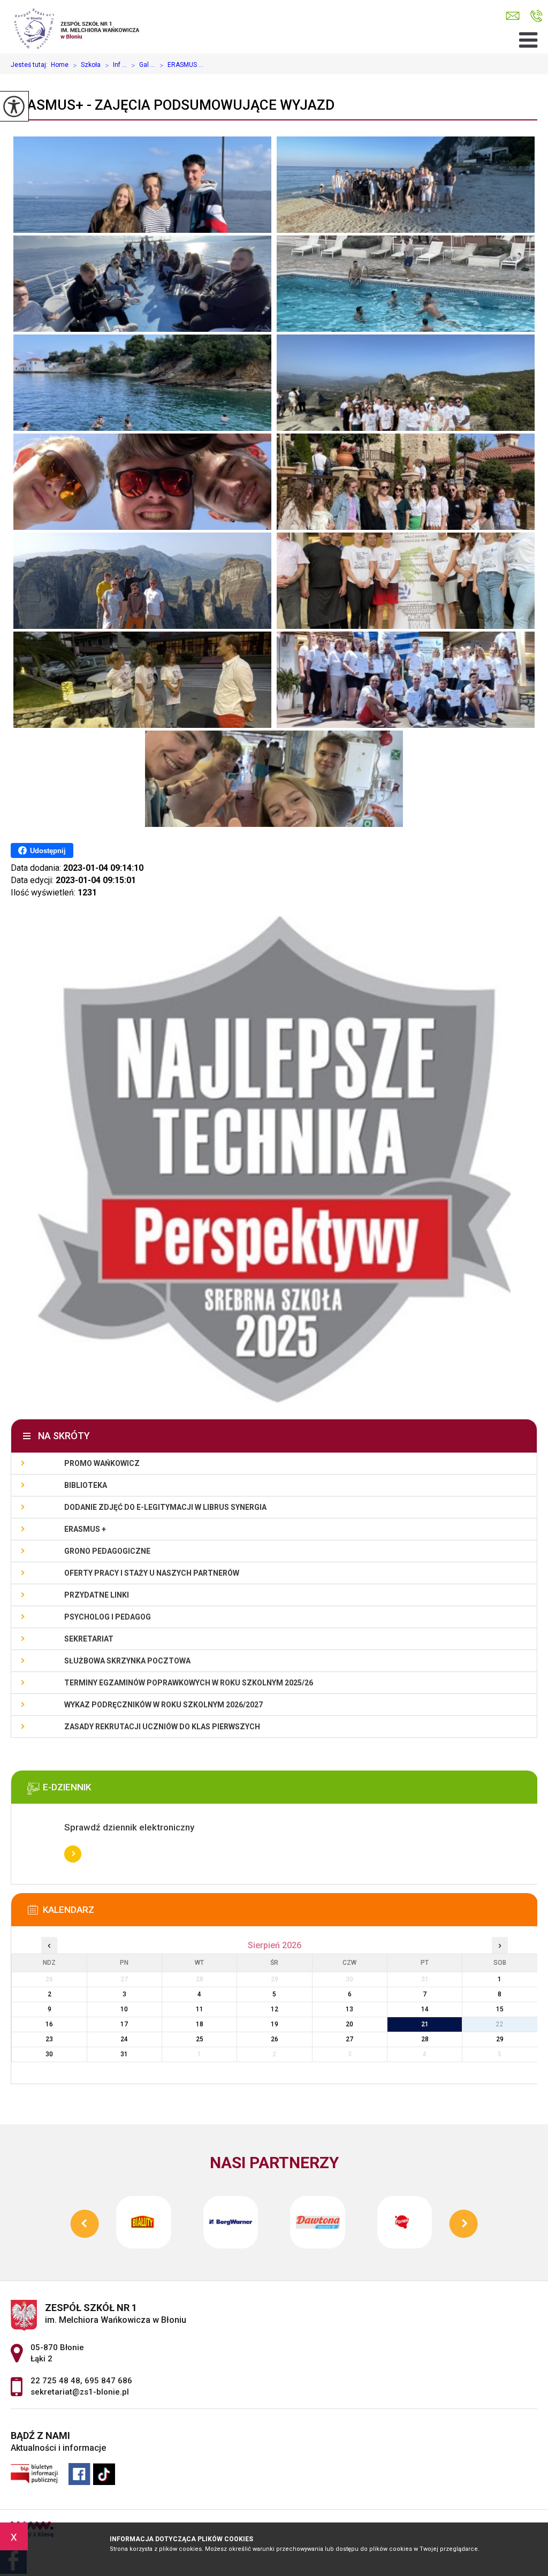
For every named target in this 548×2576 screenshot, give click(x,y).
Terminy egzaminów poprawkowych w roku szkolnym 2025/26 (189, 1683)
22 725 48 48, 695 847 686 (536, 16)
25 (200, 2039)
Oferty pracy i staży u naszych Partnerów (152, 1573)
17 (124, 2024)
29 (500, 2039)
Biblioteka (86, 1485)
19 (275, 2024)
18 (200, 2024)
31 (124, 2054)
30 (49, 2054)
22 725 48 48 (55, 2381)
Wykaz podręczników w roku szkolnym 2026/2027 (163, 1705)
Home (60, 65)
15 (500, 2009)
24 (124, 2039)
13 (349, 2009)
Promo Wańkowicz (102, 1463)
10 (124, 2009)
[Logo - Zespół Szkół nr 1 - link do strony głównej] (83, 27)
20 (349, 2024)
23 (49, 2039)
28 (425, 2039)
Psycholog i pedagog (108, 1617)
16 (49, 2024)
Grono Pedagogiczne (107, 1551)
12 (275, 2009)
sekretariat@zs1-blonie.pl (515, 16)
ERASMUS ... (181, 65)
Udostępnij (48, 851)
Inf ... (116, 65)
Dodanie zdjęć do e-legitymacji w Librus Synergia (165, 1507)
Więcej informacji (73, 1854)
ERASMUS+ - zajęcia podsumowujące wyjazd (173, 105)
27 (349, 2039)
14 (425, 2009)
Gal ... (143, 65)
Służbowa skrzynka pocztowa (127, 1661)
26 (275, 2039)
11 (200, 2009)
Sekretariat (89, 1639)
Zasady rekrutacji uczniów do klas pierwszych (162, 1727)
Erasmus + (85, 1529)
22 (500, 2024)
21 (425, 2024)
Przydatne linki (97, 1595)
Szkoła (87, 65)
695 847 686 (108, 2381)
